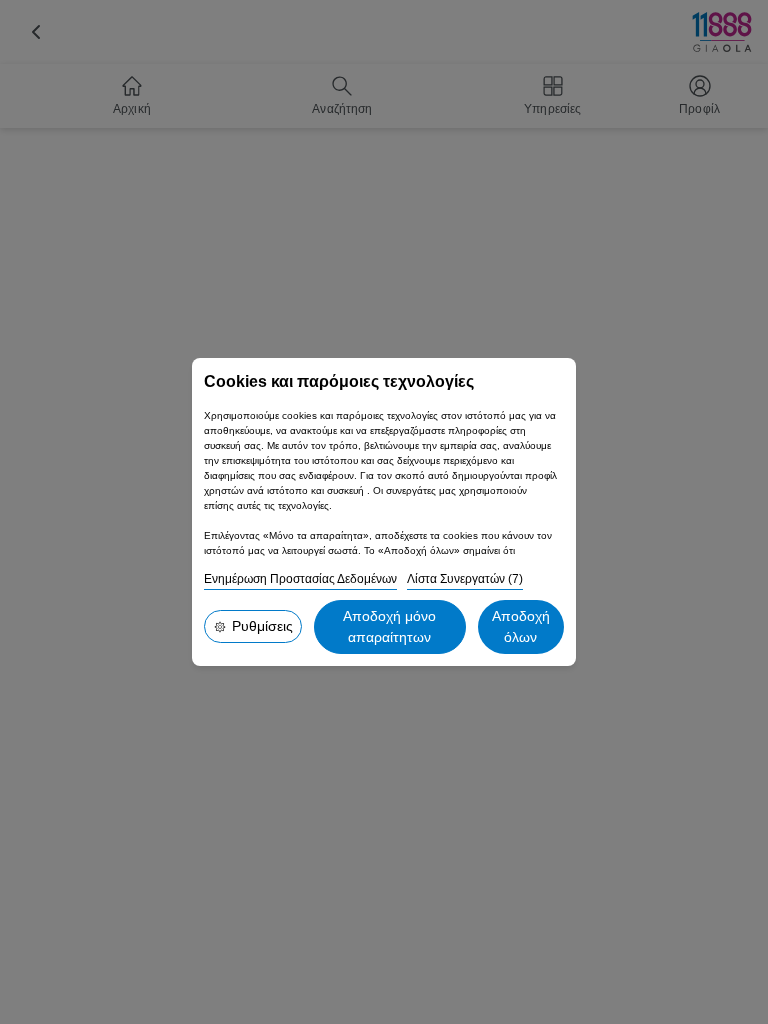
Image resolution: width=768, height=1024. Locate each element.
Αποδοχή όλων (521, 626)
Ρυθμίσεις (262, 626)
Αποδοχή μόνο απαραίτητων (389, 626)
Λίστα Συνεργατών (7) (465, 579)
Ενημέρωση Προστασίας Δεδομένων (300, 579)
